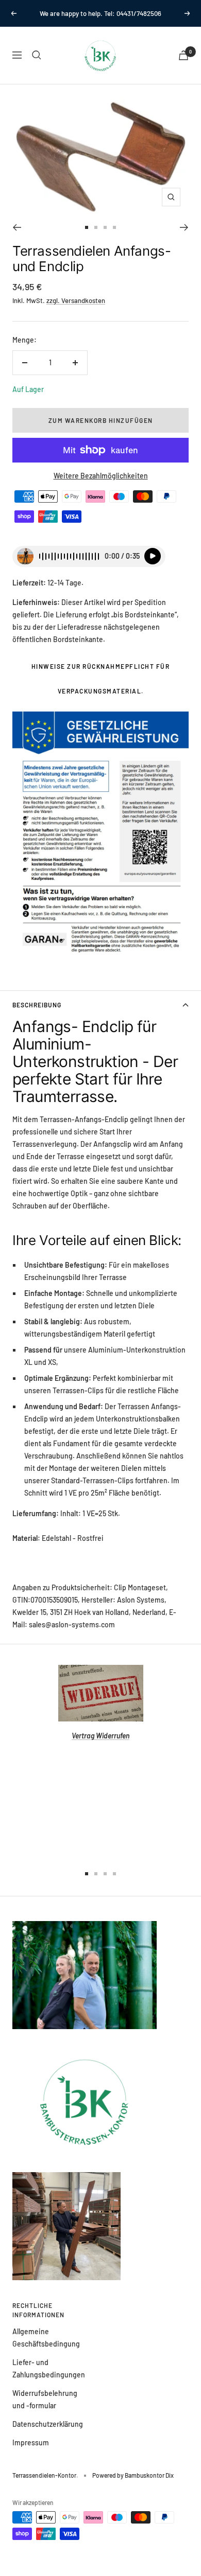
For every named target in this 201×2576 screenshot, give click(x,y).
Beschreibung (37, 1005)
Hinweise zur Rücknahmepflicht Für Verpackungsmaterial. (101, 679)
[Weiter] (184, 227)
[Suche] (37, 55)
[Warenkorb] (183, 55)
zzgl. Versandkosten (76, 300)
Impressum (31, 2442)
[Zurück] (17, 227)
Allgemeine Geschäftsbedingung (46, 2338)
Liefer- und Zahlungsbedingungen (49, 2368)
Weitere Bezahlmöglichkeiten (101, 476)
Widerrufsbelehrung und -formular (45, 2399)
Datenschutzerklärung (48, 2424)
